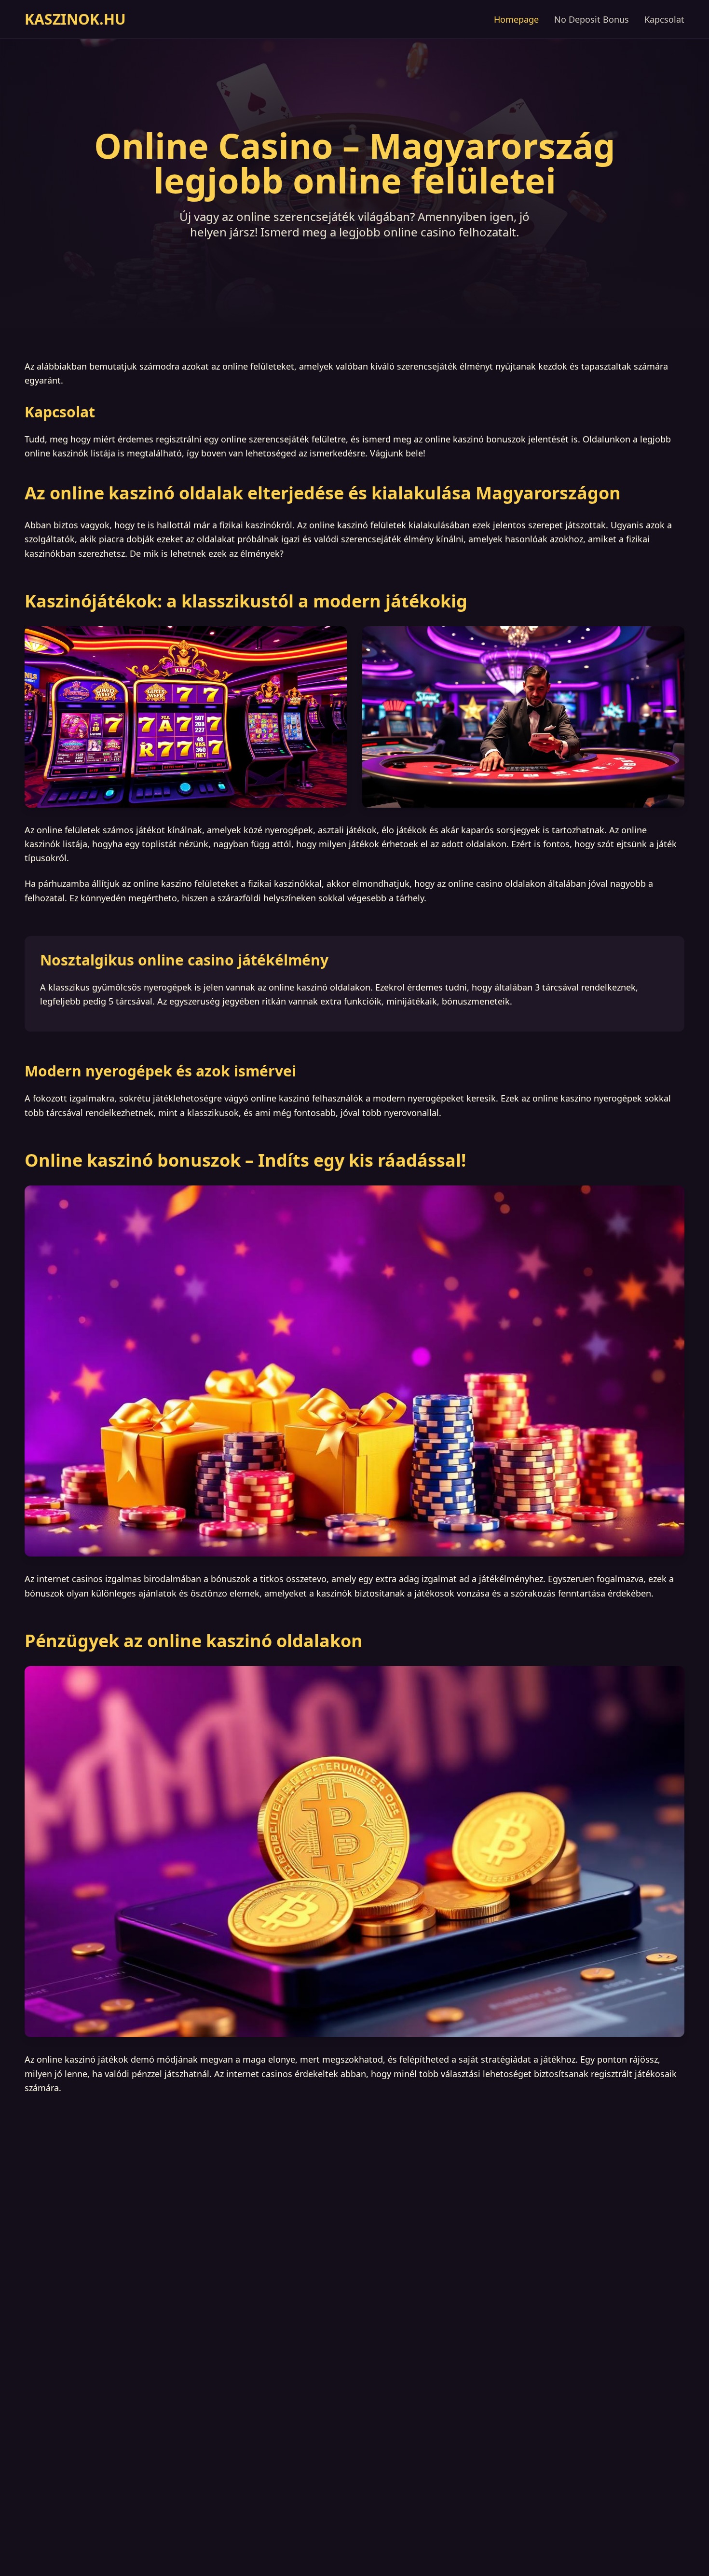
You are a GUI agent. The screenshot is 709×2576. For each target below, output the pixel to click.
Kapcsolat (664, 19)
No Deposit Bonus (592, 19)
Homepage (516, 19)
